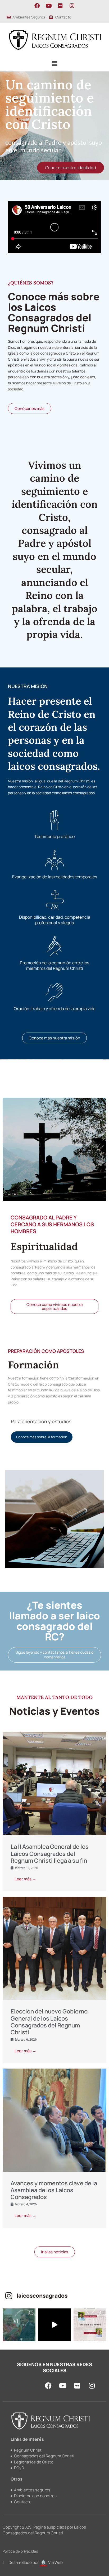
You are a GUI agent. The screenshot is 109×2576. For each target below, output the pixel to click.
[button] (54, 64)
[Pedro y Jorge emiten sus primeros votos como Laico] (54, 2325)
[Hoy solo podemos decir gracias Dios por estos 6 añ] (19, 2325)
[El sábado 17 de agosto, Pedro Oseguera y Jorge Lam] (90, 2325)
